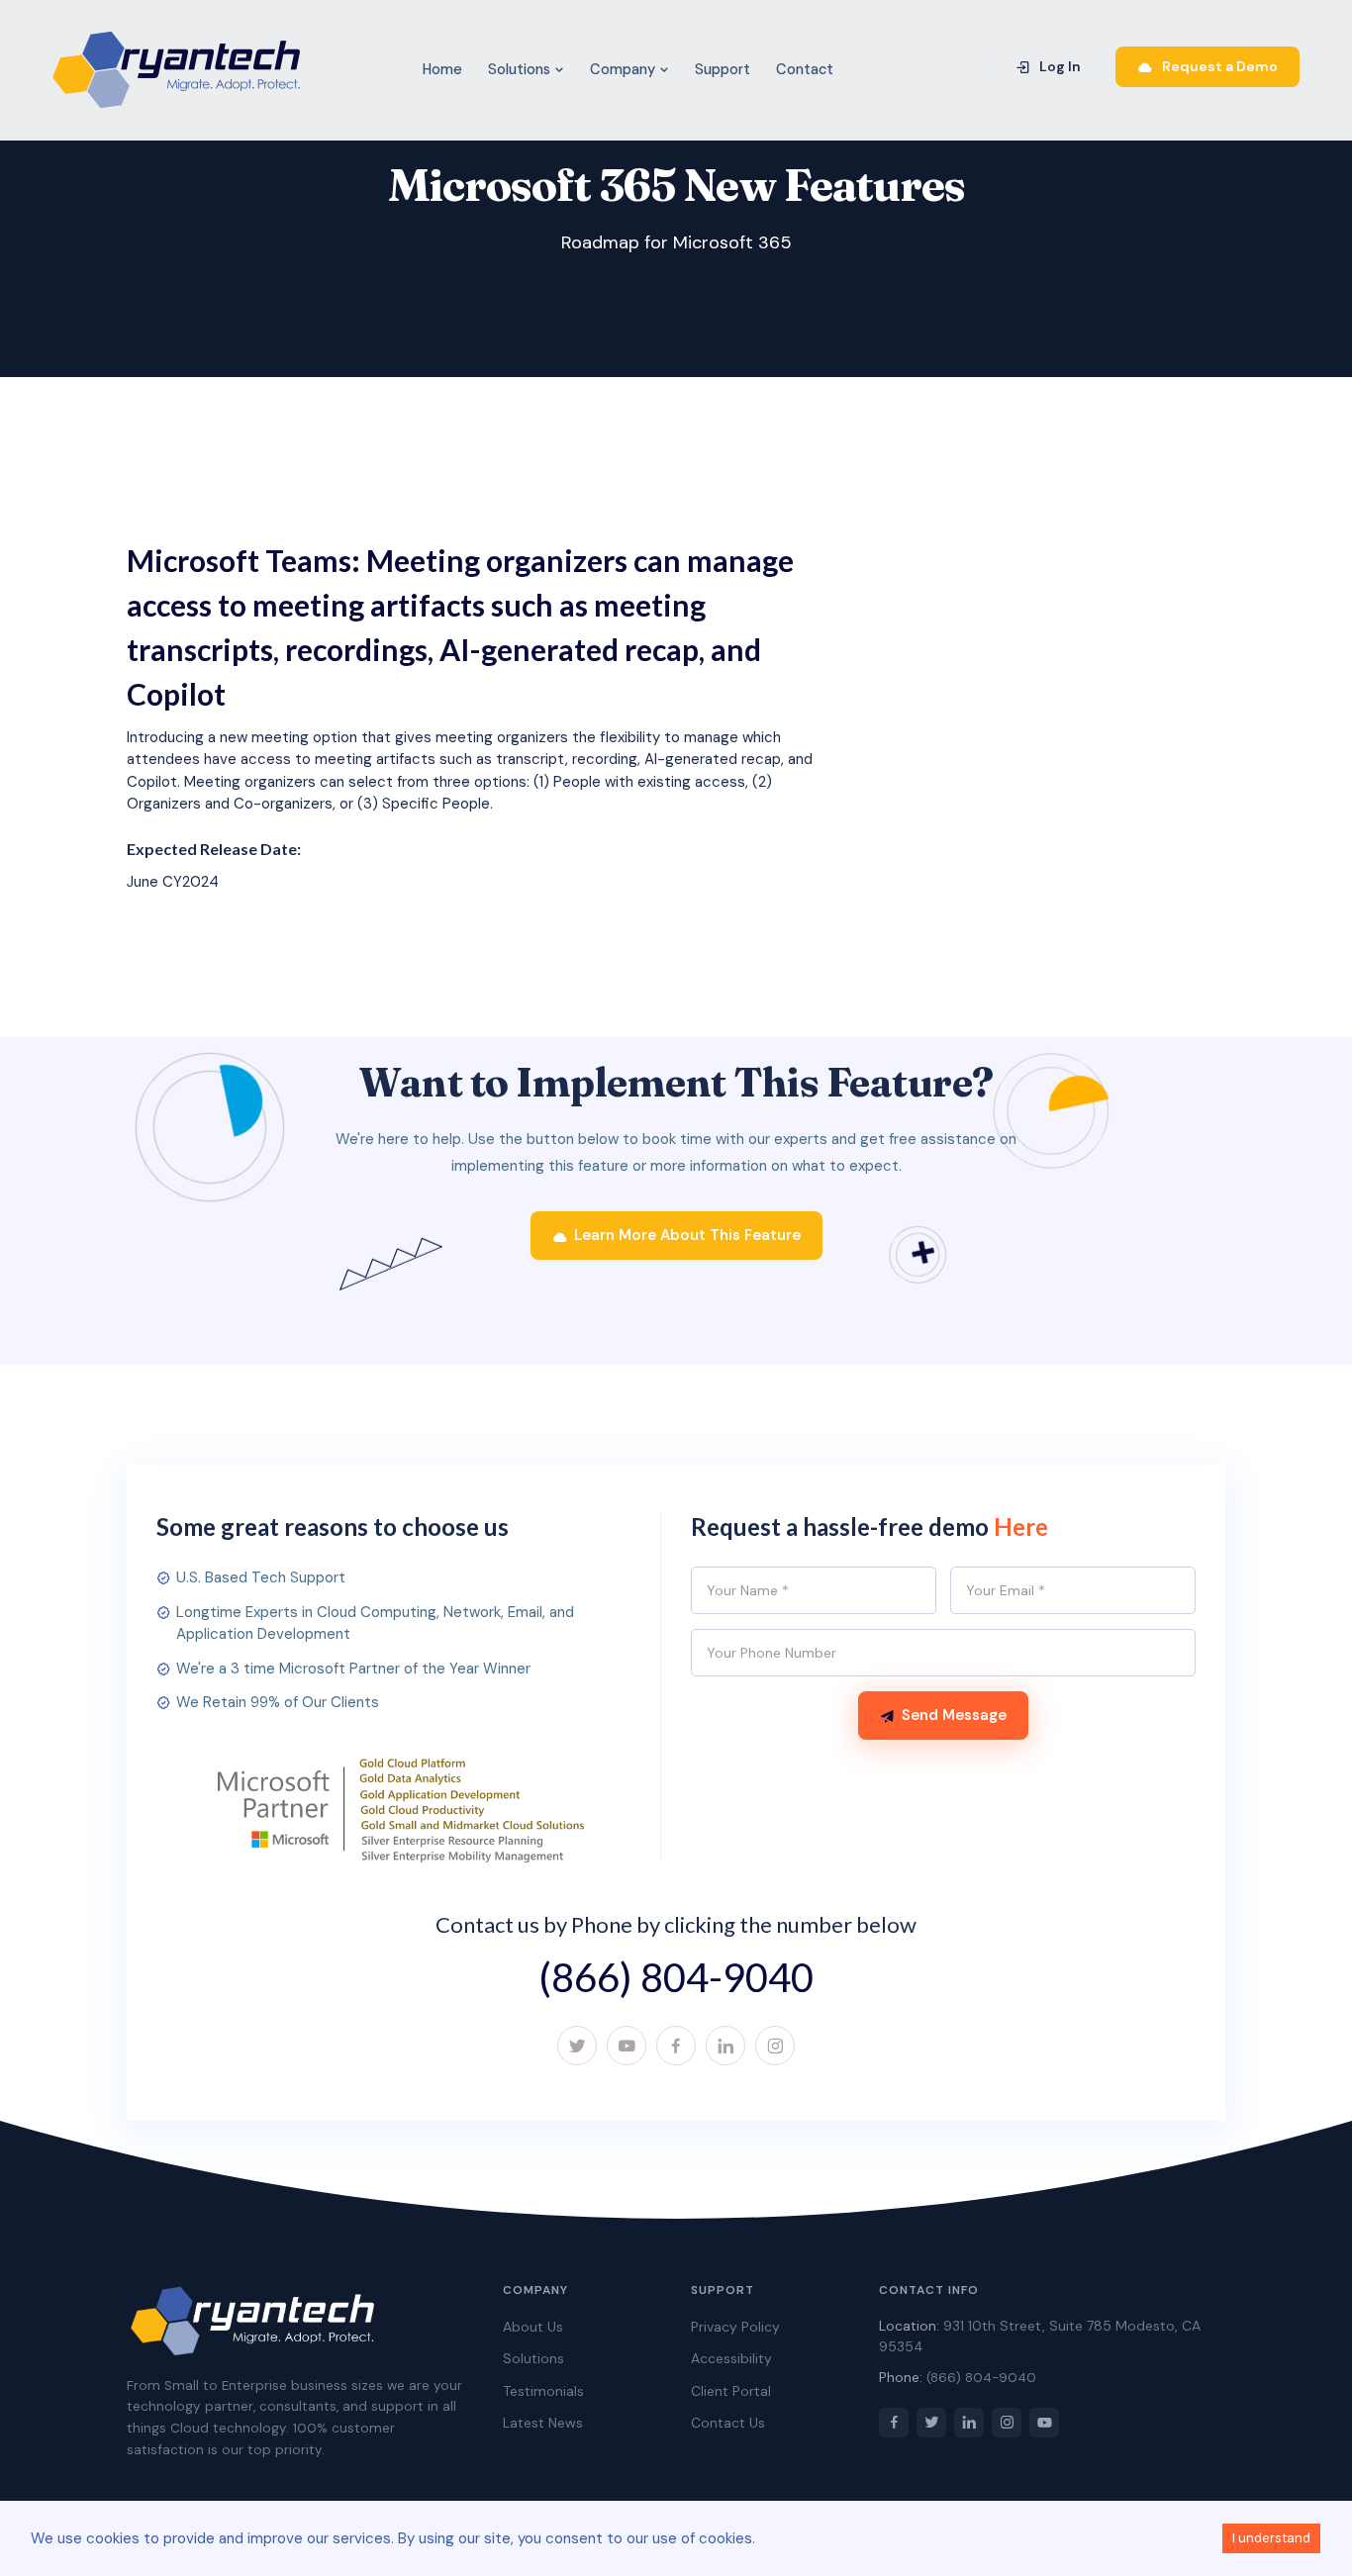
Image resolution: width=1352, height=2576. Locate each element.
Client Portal (731, 2391)
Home (442, 69)
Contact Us (728, 2423)
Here (1021, 1527)
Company (625, 69)
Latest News (543, 2423)
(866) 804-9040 (676, 1977)
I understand (1271, 2538)
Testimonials (543, 2391)
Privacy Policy (735, 2327)
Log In (1059, 66)
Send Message (954, 1715)
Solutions (521, 69)
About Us (533, 2327)
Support (723, 69)
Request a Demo (1218, 66)
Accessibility (731, 2358)
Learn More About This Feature (687, 1235)
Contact (805, 69)
